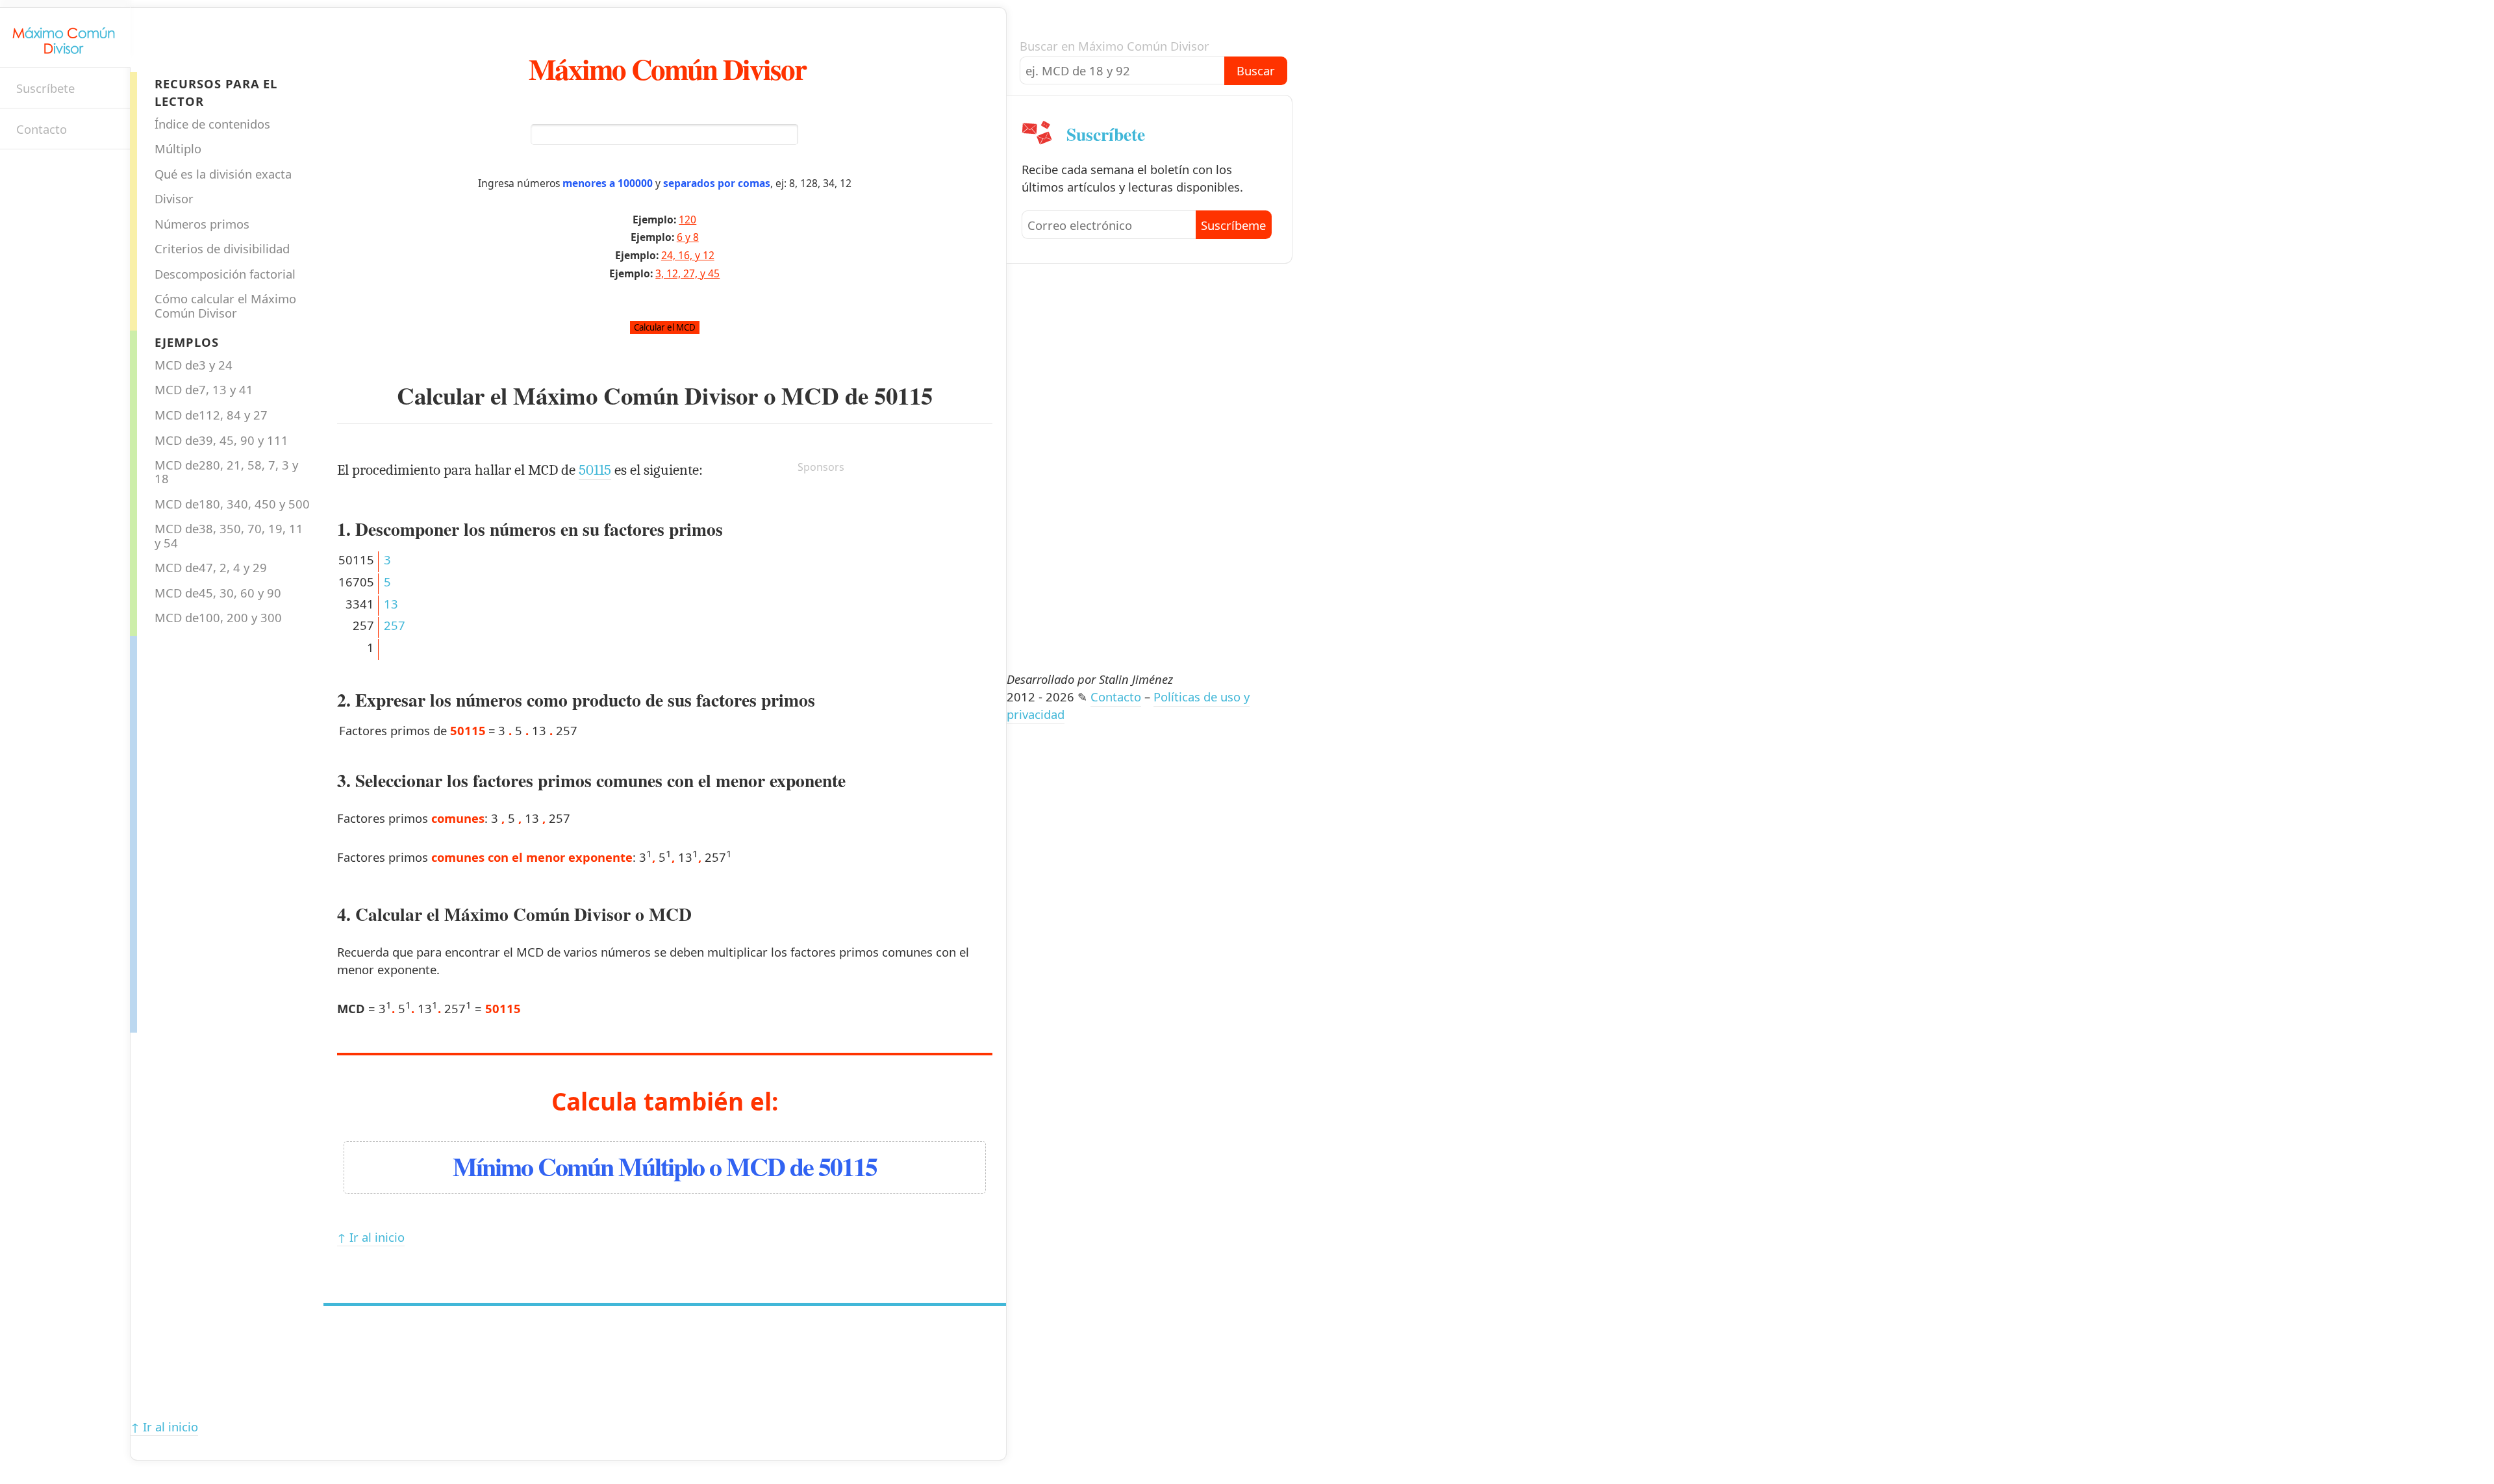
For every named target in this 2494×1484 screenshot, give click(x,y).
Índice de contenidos (212, 124)
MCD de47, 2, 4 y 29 (211, 567)
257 (395, 625)
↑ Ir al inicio (371, 1237)
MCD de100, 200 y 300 (218, 617)
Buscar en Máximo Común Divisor (1115, 46)
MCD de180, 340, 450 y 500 (232, 504)
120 (687, 220)
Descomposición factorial (225, 274)
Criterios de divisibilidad (222, 248)
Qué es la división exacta (223, 174)
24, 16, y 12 (688, 255)
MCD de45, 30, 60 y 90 (218, 593)
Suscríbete (45, 88)
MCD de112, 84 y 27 (211, 415)
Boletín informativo (23, 172)
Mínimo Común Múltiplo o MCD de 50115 (665, 1166)
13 (391, 604)
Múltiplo (178, 148)
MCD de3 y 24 (194, 365)
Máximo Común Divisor (667, 69)
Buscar (1256, 70)
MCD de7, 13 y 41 (204, 389)
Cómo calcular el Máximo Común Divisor (225, 305)
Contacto (42, 129)
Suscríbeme (1233, 225)
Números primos (202, 224)
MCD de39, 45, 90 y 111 (221, 440)
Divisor (174, 198)
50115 (903, 396)
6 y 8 (688, 237)
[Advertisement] (189, 831)
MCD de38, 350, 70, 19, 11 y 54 (229, 535)
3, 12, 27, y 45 (687, 273)
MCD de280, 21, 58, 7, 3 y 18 (226, 472)
